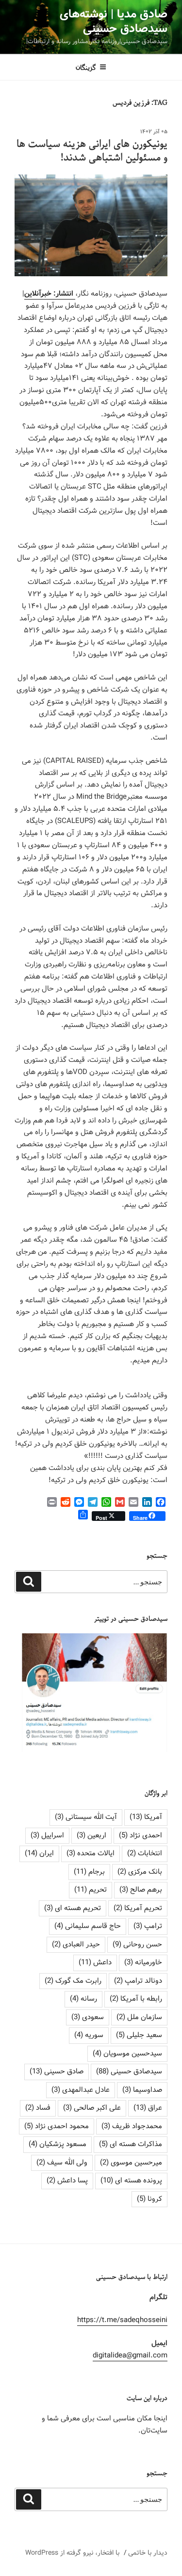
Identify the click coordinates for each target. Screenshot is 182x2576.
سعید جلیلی (139, 2035)
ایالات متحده (91, 1853)
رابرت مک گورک (73, 1981)
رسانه (83, 1999)
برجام (89, 1872)
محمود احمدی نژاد (57, 2126)
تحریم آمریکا (138, 1908)
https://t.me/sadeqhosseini (122, 2320)
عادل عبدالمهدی (81, 2090)
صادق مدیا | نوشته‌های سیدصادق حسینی (114, 22)
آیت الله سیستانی (86, 1817)
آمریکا (146, 1817)
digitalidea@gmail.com (130, 2355)
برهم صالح (141, 1890)
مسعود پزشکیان (58, 2144)
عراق (148, 2108)
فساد (38, 2108)
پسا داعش (67, 2181)
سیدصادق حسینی (129, 2071)
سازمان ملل (139, 2017)
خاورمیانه (143, 1962)
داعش (95, 1962)
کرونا (149, 2199)
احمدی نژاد (141, 1835)
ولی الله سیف (62, 2163)
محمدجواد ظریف (132, 2126)
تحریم (91, 1890)
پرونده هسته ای (131, 2181)
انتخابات (145, 1853)
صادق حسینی (57, 2071)
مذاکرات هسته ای (131, 2144)
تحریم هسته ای (73, 1908)
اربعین (91, 1835)
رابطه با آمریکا (136, 1999)
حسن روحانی (137, 1944)
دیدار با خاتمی (148, 2553)
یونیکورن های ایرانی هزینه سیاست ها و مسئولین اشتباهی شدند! (92, 151)
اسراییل (47, 1835)
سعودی (88, 2017)
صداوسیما (142, 2090)
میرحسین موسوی (131, 2163)
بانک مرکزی (140, 1872)
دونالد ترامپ (138, 1981)
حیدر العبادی (76, 1944)
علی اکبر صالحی (92, 2108)
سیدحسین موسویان (127, 2054)
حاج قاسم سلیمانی (88, 1926)
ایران (39, 1853)
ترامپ (148, 1926)
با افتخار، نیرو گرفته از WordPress (72, 2553)
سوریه (89, 2035)
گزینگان (86, 67)
